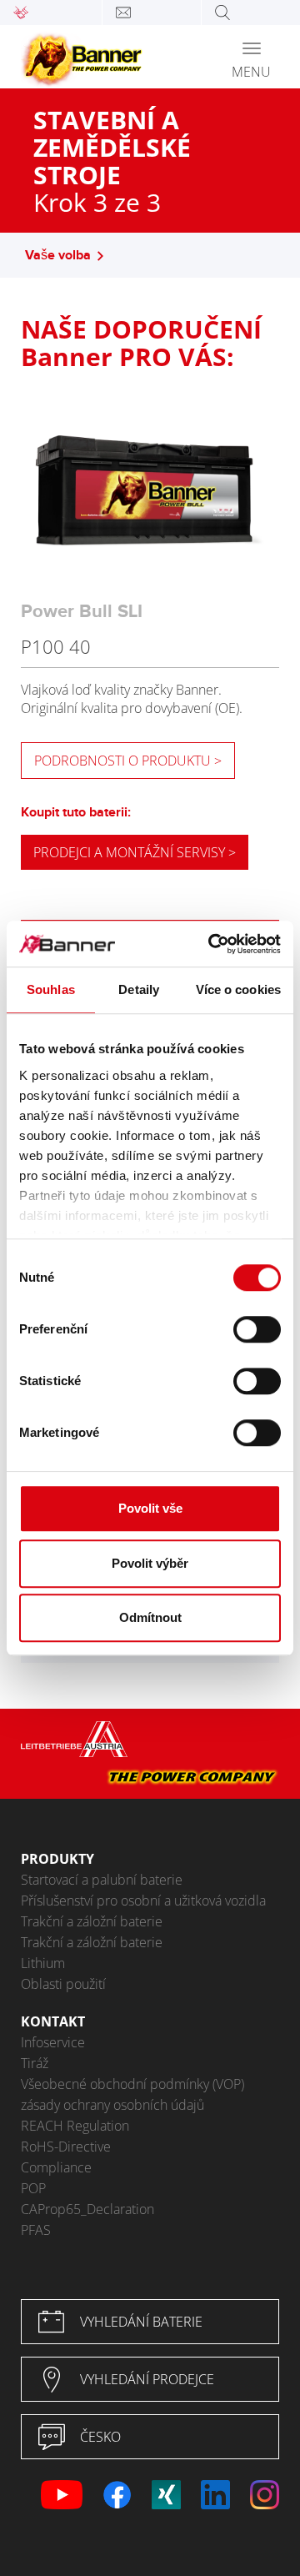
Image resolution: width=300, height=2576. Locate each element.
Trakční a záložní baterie (92, 1921)
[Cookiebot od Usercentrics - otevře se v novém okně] (212, 944)
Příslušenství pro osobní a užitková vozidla (143, 1901)
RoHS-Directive (66, 2147)
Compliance (56, 2167)
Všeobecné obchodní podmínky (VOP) (132, 2084)
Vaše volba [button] (58, 256)
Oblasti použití (63, 1984)
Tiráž (35, 2063)
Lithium (43, 1963)
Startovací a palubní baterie (102, 1880)
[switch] (257, 1329)
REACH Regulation (75, 2126)
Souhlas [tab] (51, 989)
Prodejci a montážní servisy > (135, 852)
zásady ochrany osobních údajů (112, 2105)
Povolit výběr (150, 1563)
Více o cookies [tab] (238, 989)
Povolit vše (150, 1508)
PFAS (36, 2230)
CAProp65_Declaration (87, 2209)
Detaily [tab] (139, 989)
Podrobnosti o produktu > (128, 761)
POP (33, 2188)
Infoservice (53, 2042)
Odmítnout (150, 1617)
